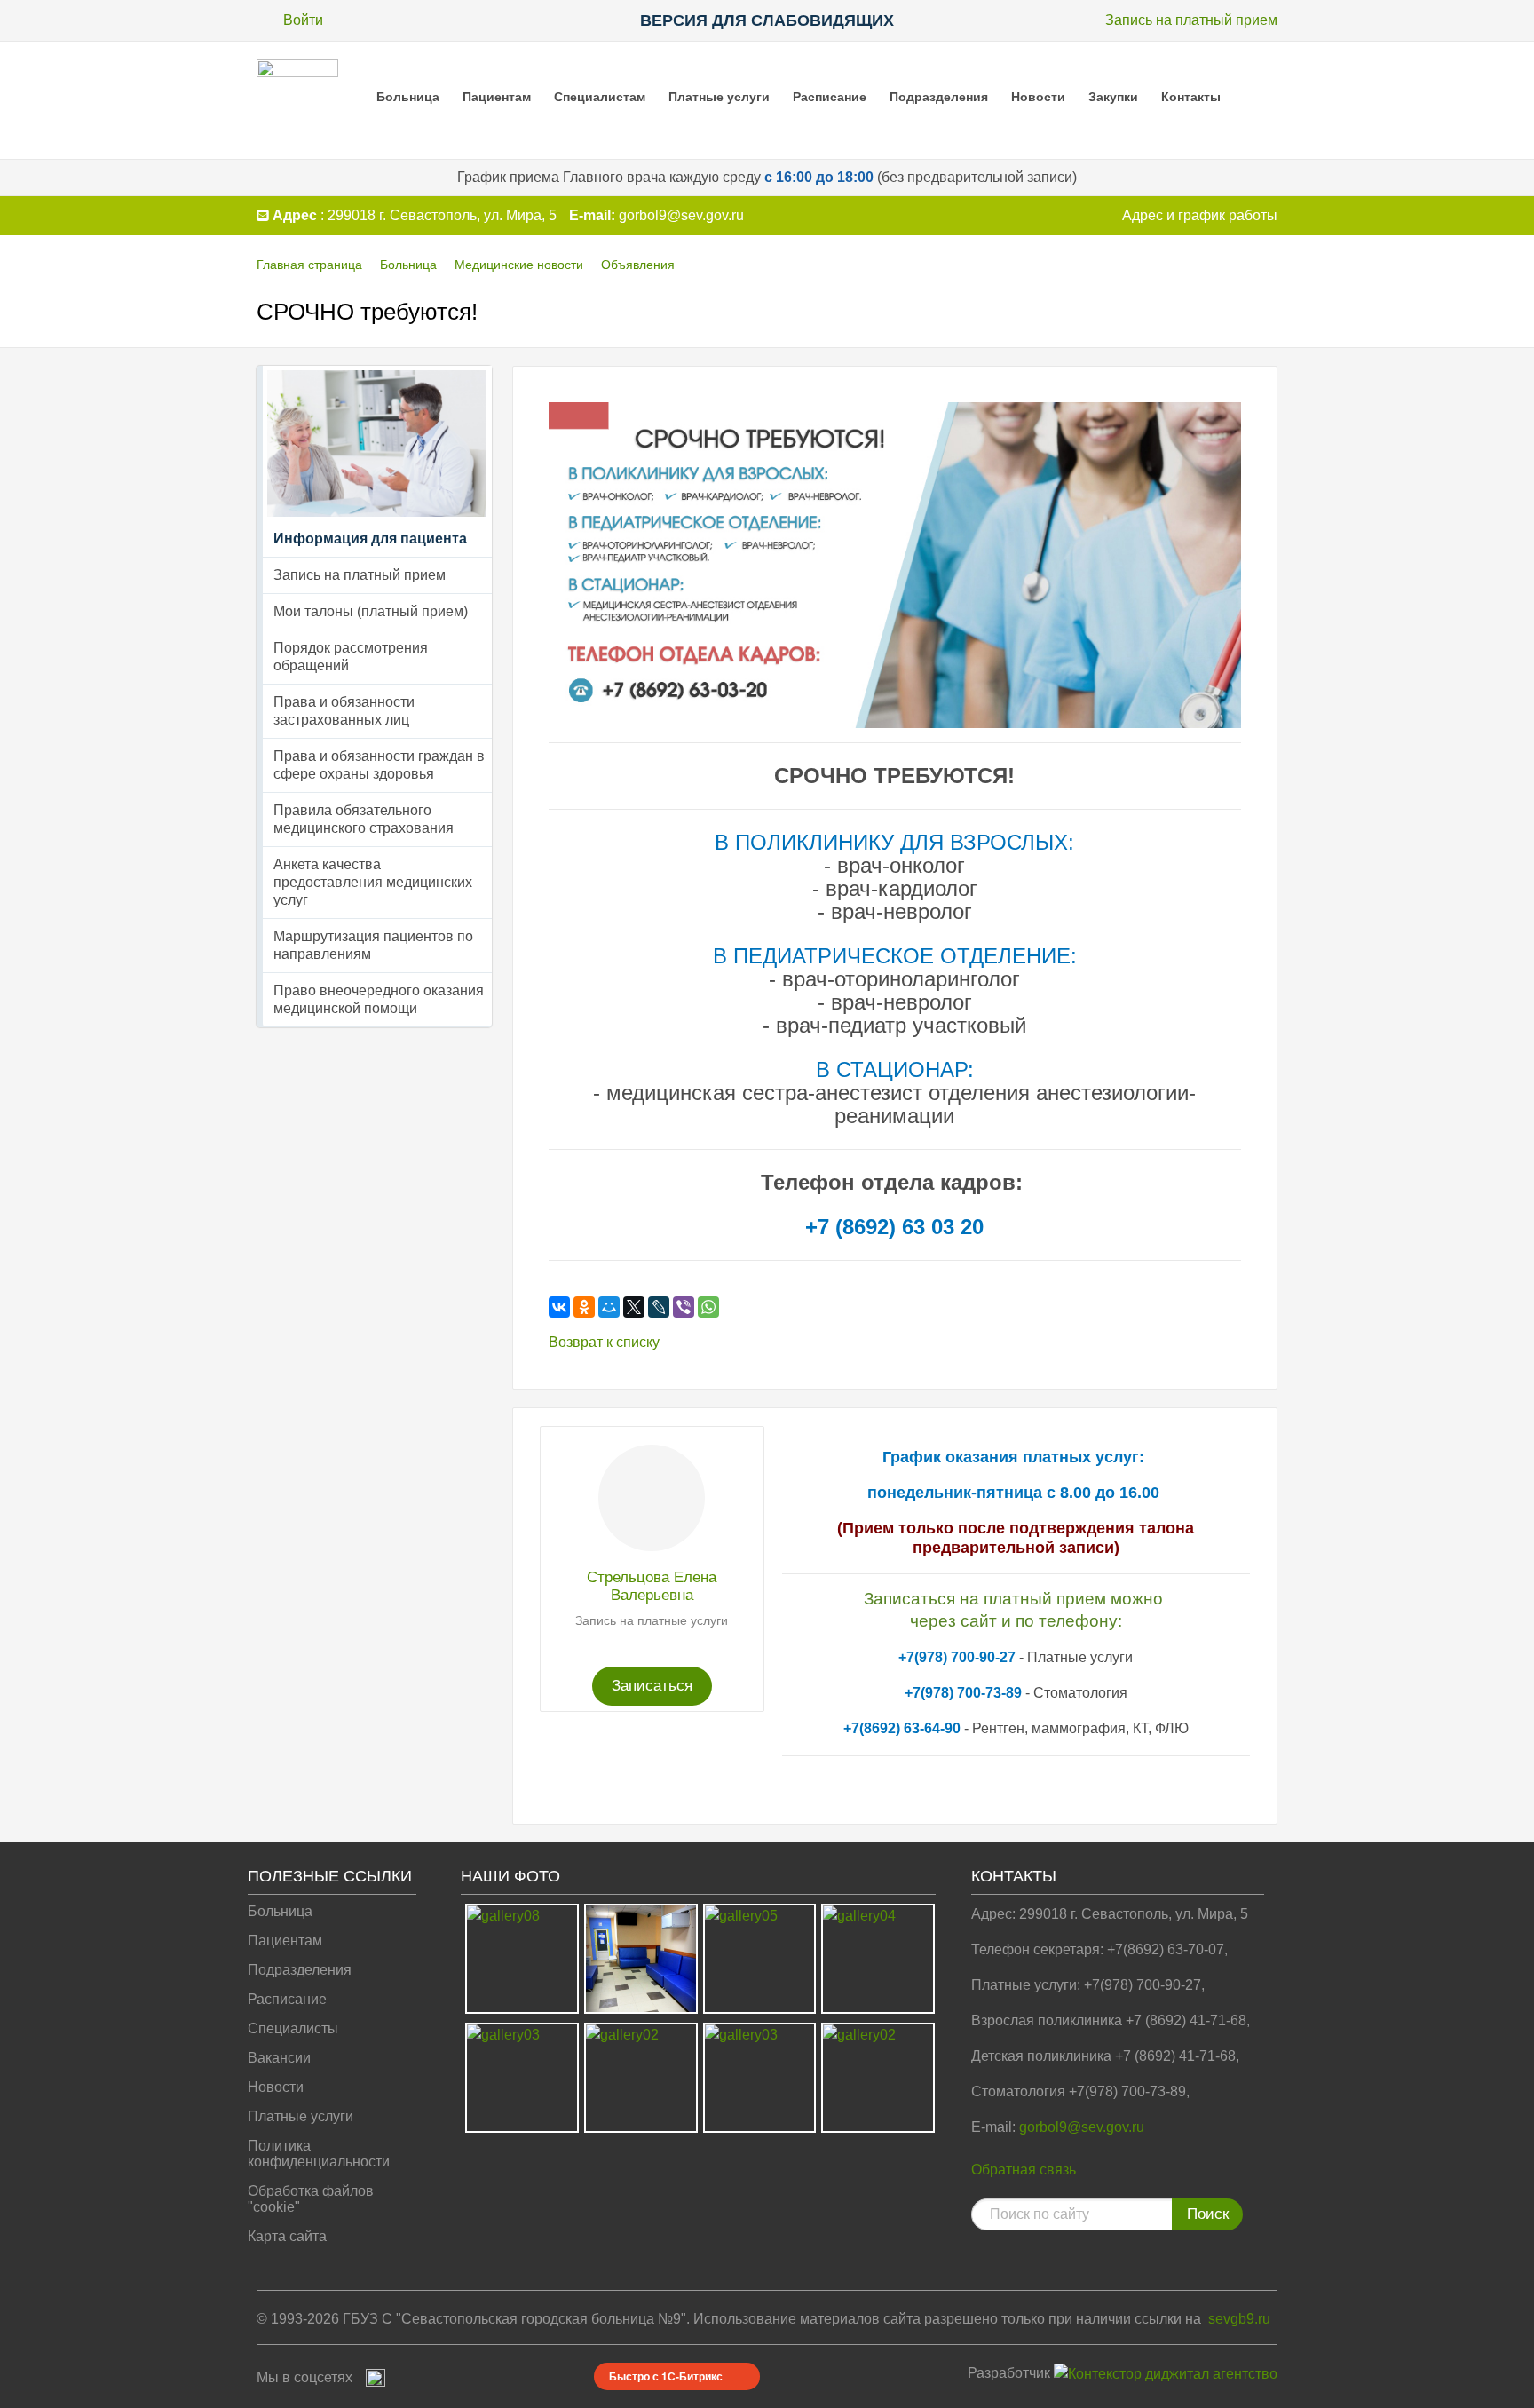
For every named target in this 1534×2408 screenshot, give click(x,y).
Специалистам (600, 97)
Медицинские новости (519, 265)
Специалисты (293, 2028)
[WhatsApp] (708, 1307)
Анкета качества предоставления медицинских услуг (373, 882)
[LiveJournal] (659, 1307)
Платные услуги (719, 97)
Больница (408, 97)
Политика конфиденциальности (319, 2154)
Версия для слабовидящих (767, 20)
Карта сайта (287, 2236)
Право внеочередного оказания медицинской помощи (379, 999)
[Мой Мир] (609, 1307)
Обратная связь (1024, 2170)
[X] (634, 1307)
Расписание (830, 97)
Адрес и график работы (1200, 215)
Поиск (1208, 2214)
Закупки (1113, 97)
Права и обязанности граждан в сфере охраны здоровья (379, 765)
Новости (1038, 97)
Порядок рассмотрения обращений (351, 657)
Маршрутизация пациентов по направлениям (373, 945)
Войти (303, 20)
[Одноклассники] (584, 1307)
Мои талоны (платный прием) (371, 611)
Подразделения (939, 97)
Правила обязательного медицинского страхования (364, 819)
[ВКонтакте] (559, 1307)
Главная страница (309, 265)
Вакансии (279, 2058)
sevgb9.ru (1239, 2319)
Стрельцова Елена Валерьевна (652, 1586)
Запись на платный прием (1191, 20)
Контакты (1191, 97)
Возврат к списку (604, 1342)
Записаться (652, 1686)
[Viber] (684, 1307)
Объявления (638, 265)
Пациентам (497, 97)
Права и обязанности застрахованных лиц (344, 711)
